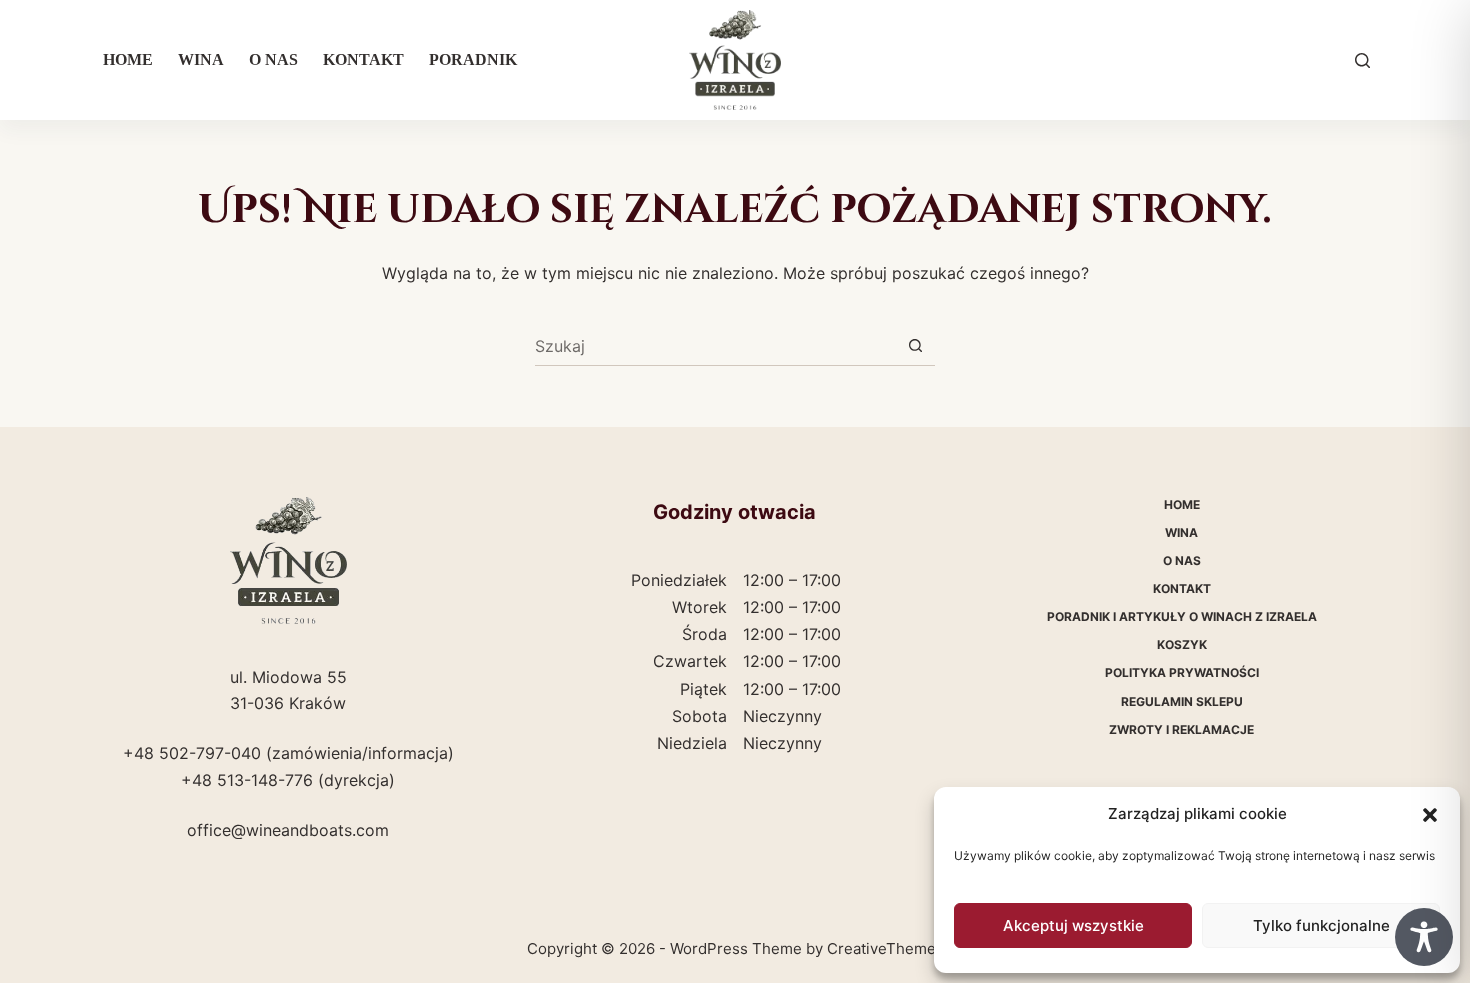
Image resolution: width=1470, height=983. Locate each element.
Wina (201, 59)
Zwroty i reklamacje (1181, 729)
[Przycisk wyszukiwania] (915, 345)
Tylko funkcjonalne (1321, 925)
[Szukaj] (1362, 60)
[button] (1430, 815)
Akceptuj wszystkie (1073, 925)
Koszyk (1182, 644)
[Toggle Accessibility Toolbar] (1424, 937)
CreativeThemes (885, 948)
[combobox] (715, 346)
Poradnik (473, 59)
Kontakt (363, 59)
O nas (273, 59)
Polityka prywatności (1182, 672)
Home (128, 59)
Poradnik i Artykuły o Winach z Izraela (1182, 616)
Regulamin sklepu (1182, 701)
